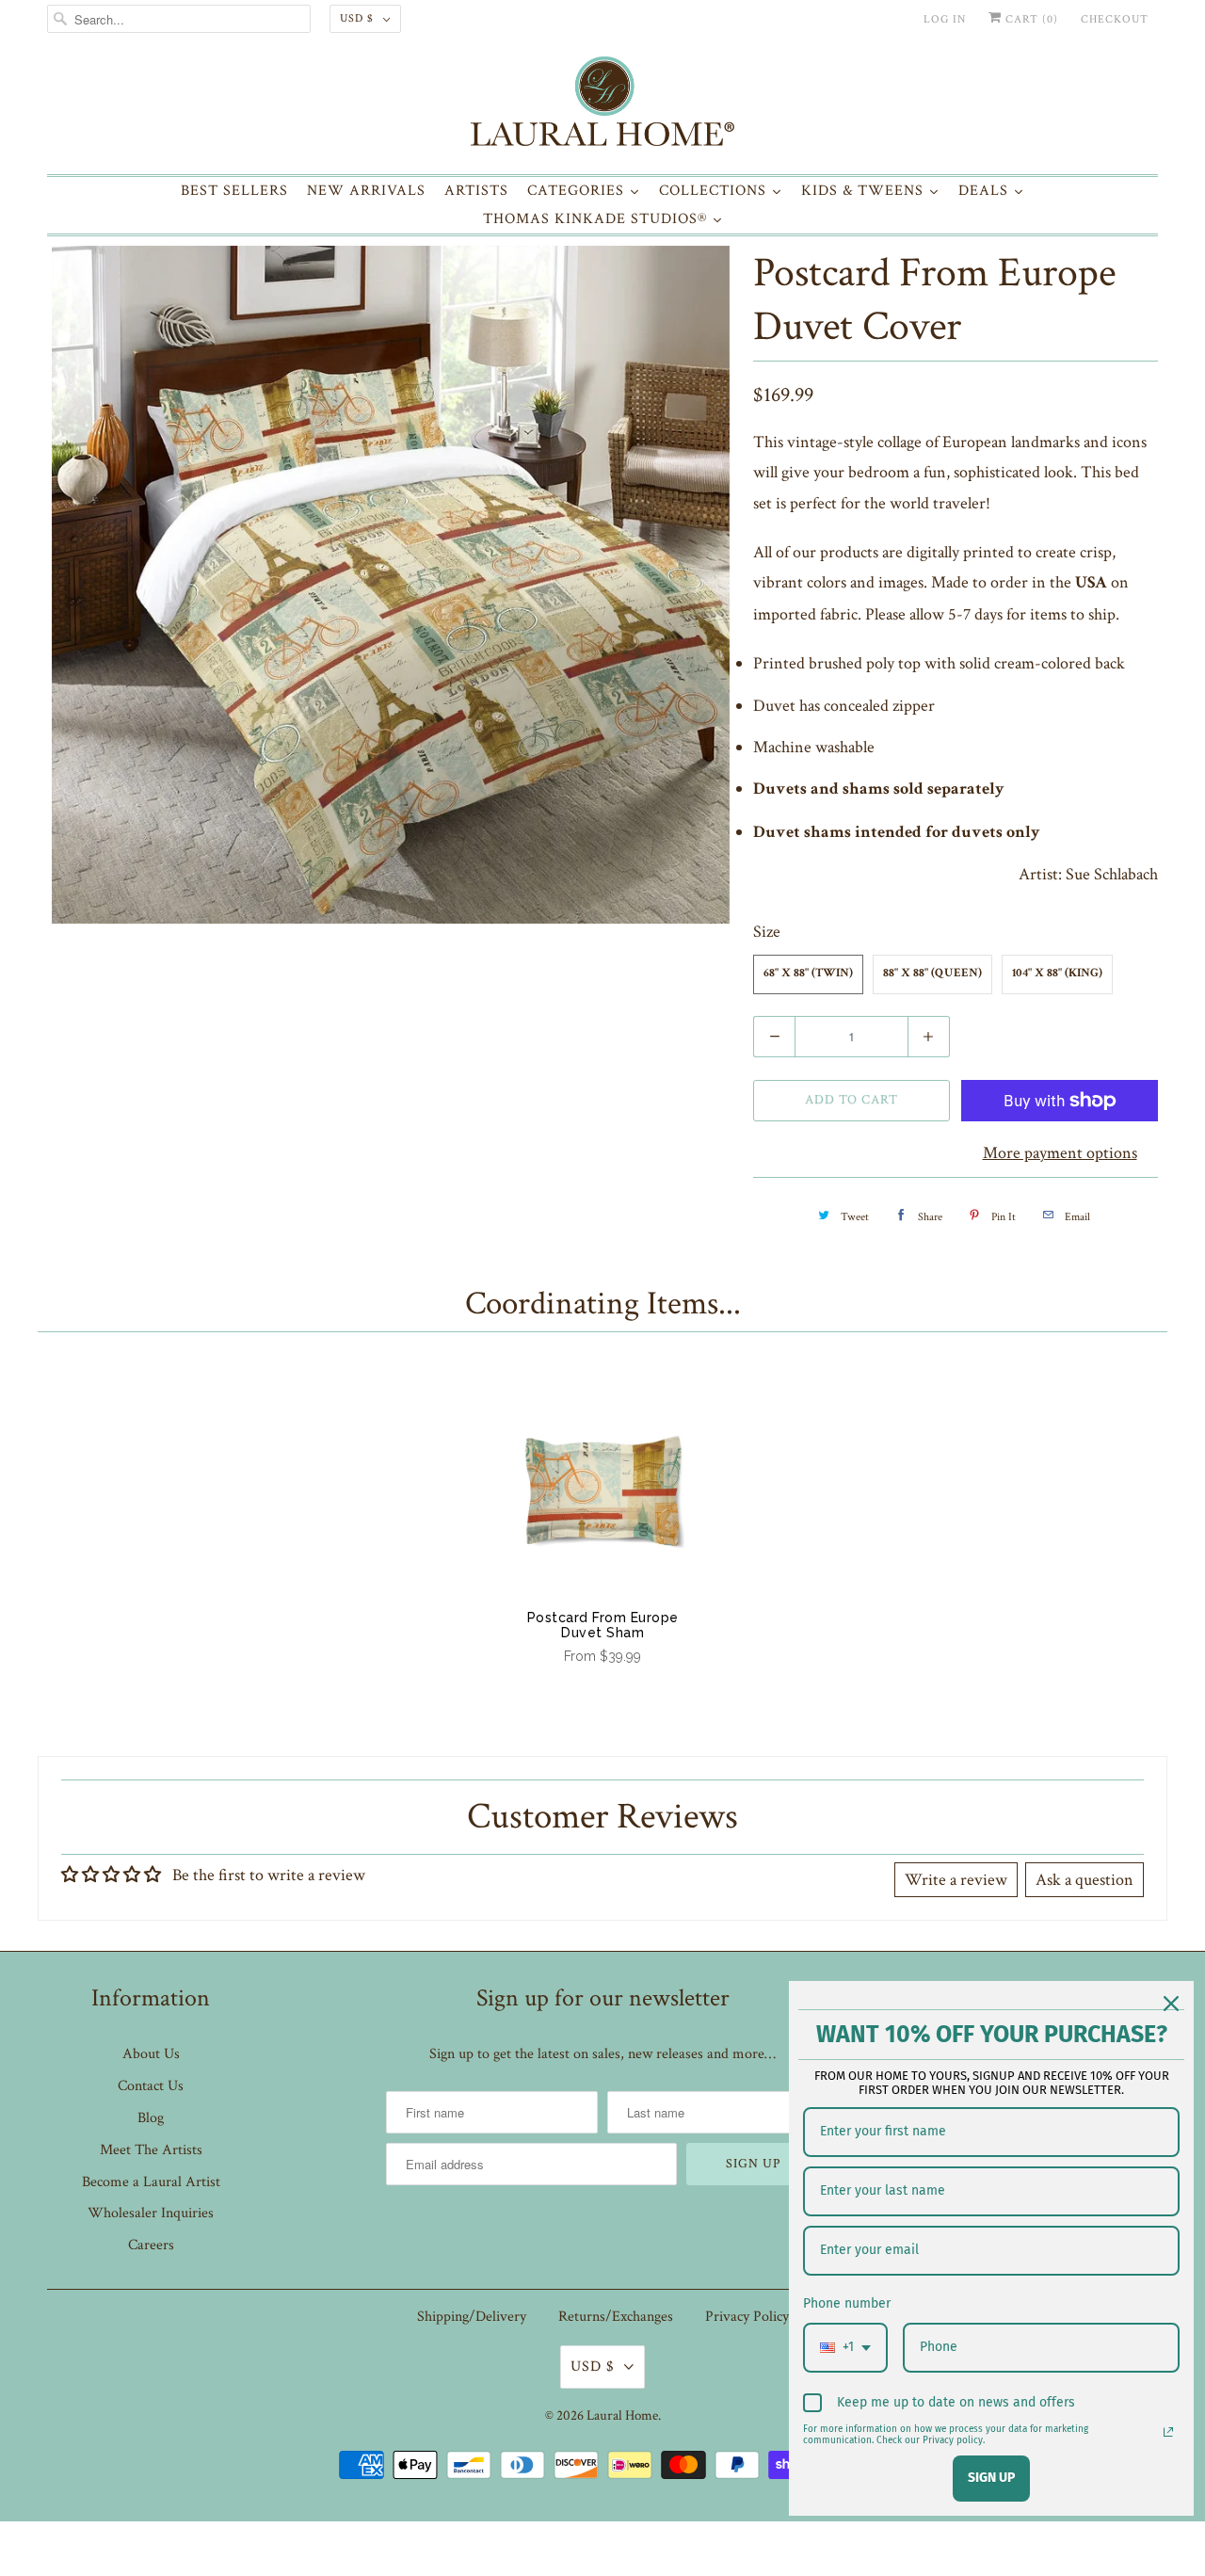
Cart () (1030, 19)
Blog (151, 2118)
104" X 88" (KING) (1057, 974)
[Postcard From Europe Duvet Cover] (391, 585)
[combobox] (845, 2348)
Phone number (847, 2303)
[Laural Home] (602, 106)
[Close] (1171, 2004)
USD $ (357, 18)
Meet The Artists (151, 2150)
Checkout (1115, 19)
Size (767, 932)
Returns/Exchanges (616, 2317)
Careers (151, 2245)
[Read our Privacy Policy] (1168, 2432)
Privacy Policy (747, 2317)
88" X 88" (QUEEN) (932, 974)
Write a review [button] (956, 1880)
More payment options (1060, 1153)
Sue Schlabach (1112, 874)
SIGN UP (991, 2478)
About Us (151, 2054)
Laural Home (622, 2415)
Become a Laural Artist (151, 2182)
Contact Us (151, 2086)
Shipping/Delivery (472, 2317)
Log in (945, 19)
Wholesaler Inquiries (151, 2213)
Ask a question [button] (1084, 1880)
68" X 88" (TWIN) (808, 974)
